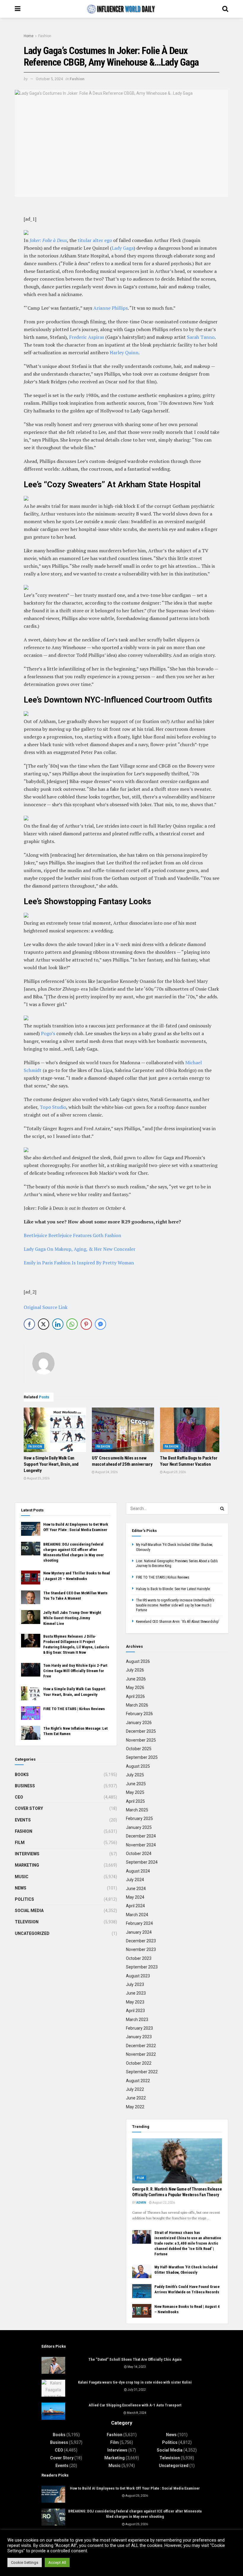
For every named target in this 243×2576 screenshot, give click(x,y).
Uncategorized (32, 1933)
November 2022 (141, 2054)
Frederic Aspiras (87, 337)
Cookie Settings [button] (25, 2562)
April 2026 (135, 1696)
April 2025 (135, 1801)
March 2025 (137, 1810)
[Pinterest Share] (86, 1324)
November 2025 (141, 1740)
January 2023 (139, 2037)
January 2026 (139, 1723)
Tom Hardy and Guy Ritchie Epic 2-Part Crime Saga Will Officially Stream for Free (75, 1671)
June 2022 (136, 2098)
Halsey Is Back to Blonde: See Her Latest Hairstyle (173, 1589)
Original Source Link (46, 1307)
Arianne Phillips (111, 308)
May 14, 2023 (136, 2367)
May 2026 (135, 1688)
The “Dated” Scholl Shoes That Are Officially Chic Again (135, 2359)
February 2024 (139, 1923)
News (21, 1888)
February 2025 (139, 1818)
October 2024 (139, 1854)
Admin (141, 2203)
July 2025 (135, 1775)
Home (29, 36)
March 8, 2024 (136, 2413)
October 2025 (139, 1749)
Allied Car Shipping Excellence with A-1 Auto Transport (135, 2405)
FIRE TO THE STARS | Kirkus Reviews (74, 1709)
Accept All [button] (57, 2562)
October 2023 (139, 1958)
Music (22, 1877)
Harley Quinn (124, 352)
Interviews (27, 1854)
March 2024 (137, 1915)
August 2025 (138, 1766)
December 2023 (141, 1941)
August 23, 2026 (174, 1472)
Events (23, 1820)
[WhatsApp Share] (72, 1324)
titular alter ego (95, 240)
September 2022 (142, 2072)
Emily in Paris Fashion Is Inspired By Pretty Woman (79, 1263)
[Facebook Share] (29, 1324)
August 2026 (138, 1661)
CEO (19, 1797)
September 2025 (142, 1757)
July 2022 (135, 2089)
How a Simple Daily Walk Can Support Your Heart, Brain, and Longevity (51, 1464)
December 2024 (141, 1836)
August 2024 (138, 1871)
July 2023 (135, 1984)
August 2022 (138, 2081)
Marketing (27, 1865)
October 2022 (139, 2063)
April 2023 (135, 2011)
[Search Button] (222, 1508)
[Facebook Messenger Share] (100, 1324)
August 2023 (138, 1976)
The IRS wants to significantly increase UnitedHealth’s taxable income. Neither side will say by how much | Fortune (175, 1605)
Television (27, 1922)
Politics (24, 1899)
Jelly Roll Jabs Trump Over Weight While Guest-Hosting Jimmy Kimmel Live (72, 1618)
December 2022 (141, 2046)
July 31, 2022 (136, 2390)
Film (20, 1843)
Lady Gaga (123, 248)
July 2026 (135, 1670)
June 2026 (136, 1679)
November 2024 (141, 1845)
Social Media (29, 1911)
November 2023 (141, 1949)
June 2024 (136, 1889)
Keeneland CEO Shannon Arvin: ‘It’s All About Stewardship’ (178, 1622)
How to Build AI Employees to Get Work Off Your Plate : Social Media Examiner (135, 2488)
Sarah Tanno (201, 337)
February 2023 (139, 2028)
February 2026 (139, 1714)
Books (22, 1775)
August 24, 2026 (106, 1472)
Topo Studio (53, 1107)
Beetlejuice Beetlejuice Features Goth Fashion (72, 1235)
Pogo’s (48, 1033)
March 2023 (137, 2020)
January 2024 (139, 1932)
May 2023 (135, 2002)
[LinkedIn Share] (58, 1324)
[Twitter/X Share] (44, 1324)
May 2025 (135, 1792)
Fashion (45, 36)
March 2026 (137, 1705)
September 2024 (142, 1862)
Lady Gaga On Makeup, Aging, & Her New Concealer (80, 1249)
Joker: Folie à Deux (48, 240)
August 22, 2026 (163, 2203)
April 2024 (135, 1906)
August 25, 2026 (38, 1478)
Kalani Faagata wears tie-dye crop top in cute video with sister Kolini (135, 2382)
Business (25, 1786)
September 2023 (142, 1967)
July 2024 (135, 1880)
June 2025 (136, 1784)
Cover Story (29, 1808)
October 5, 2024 (49, 79)
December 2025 (141, 1731)
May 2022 (135, 2107)
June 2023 (136, 1993)
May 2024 (135, 1897)
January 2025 (139, 1827)
